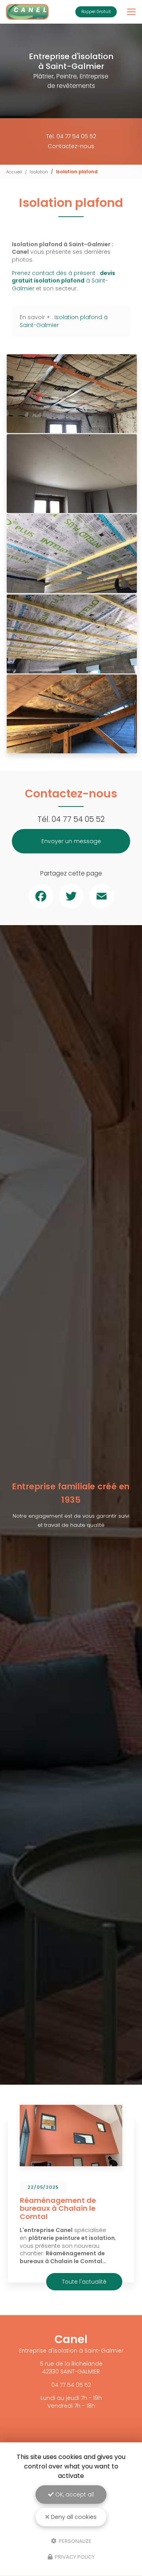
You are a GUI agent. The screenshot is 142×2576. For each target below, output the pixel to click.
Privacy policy (74, 2557)
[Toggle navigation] (131, 12)
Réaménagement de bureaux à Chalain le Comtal (58, 2209)
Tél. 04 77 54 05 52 (71, 136)
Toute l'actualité (84, 2282)
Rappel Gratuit (96, 12)
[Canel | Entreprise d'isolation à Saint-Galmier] (27, 12)
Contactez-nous (71, 146)
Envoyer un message (71, 841)
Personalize (75, 2541)
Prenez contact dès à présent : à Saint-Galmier (64, 281)
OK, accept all (74, 2494)
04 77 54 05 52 (78, 819)
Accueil (14, 172)
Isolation (39, 172)
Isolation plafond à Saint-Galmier (64, 321)
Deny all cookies (73, 2517)
